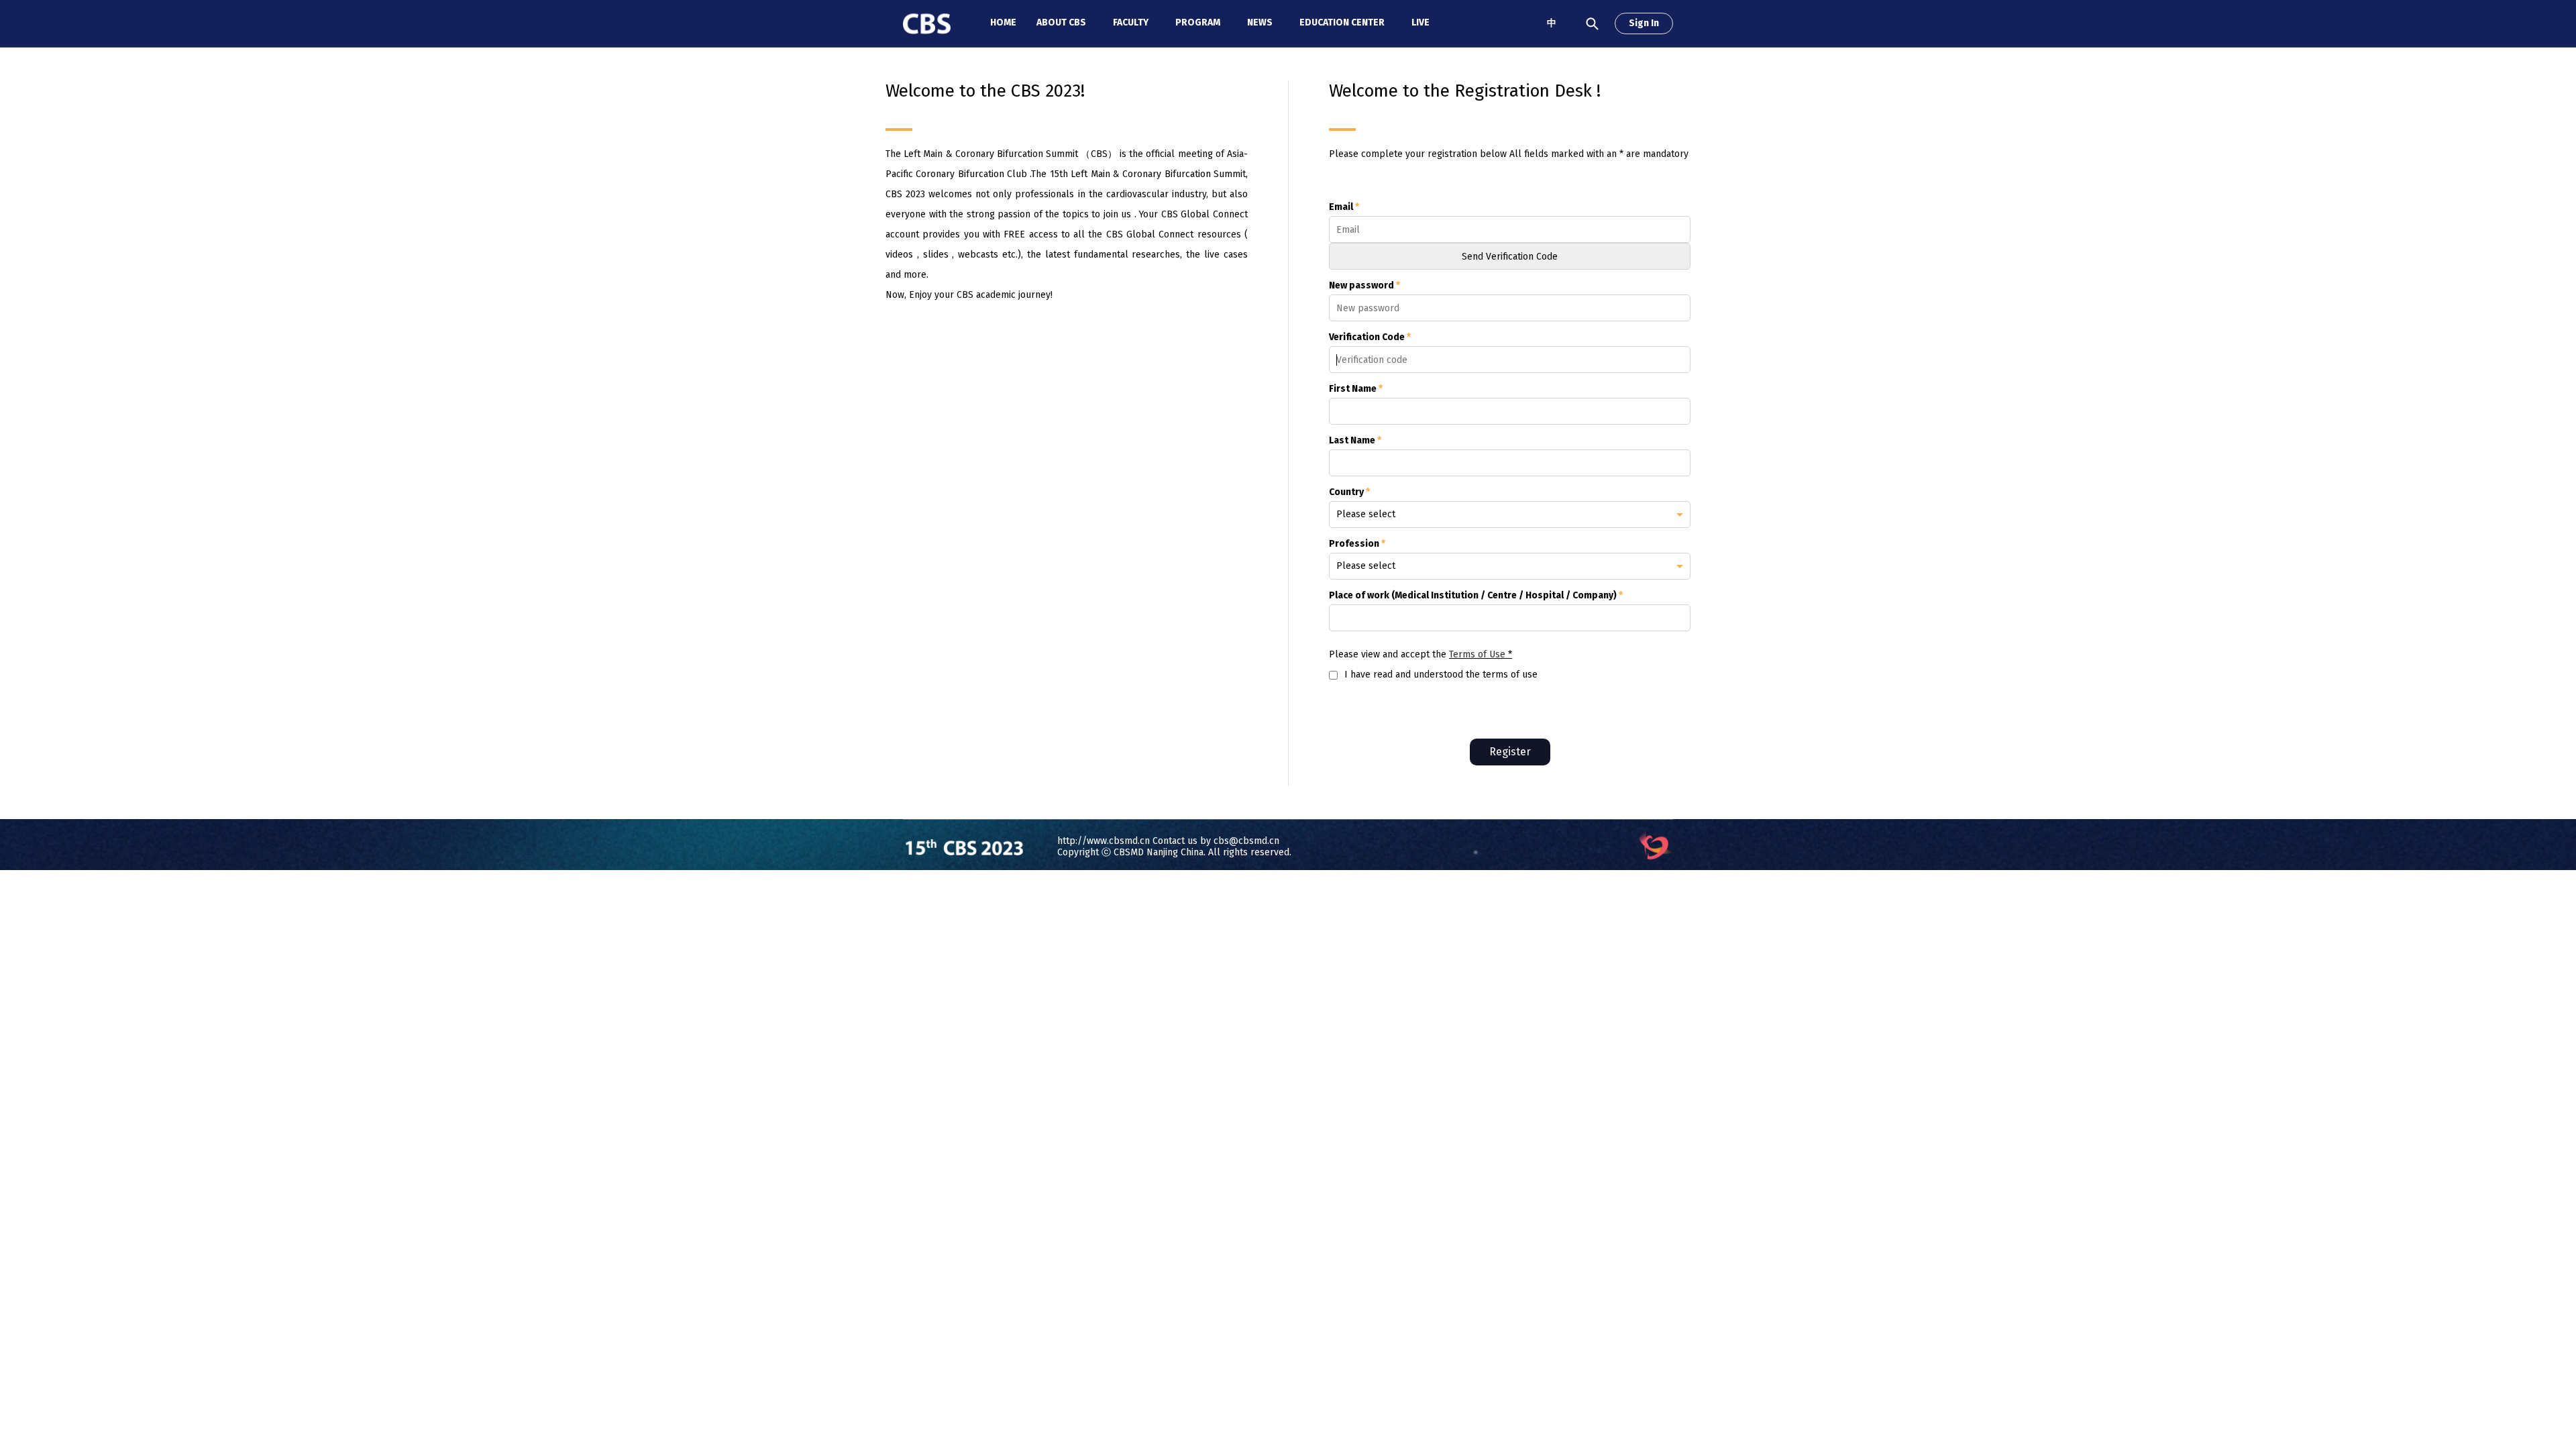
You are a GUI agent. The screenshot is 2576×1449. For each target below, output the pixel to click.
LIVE (1420, 22)
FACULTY (1131, 22)
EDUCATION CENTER (1342, 22)
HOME (1003, 22)
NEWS (1260, 22)
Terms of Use (1477, 654)
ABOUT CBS (1061, 22)
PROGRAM (1198, 22)
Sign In (1644, 23)
